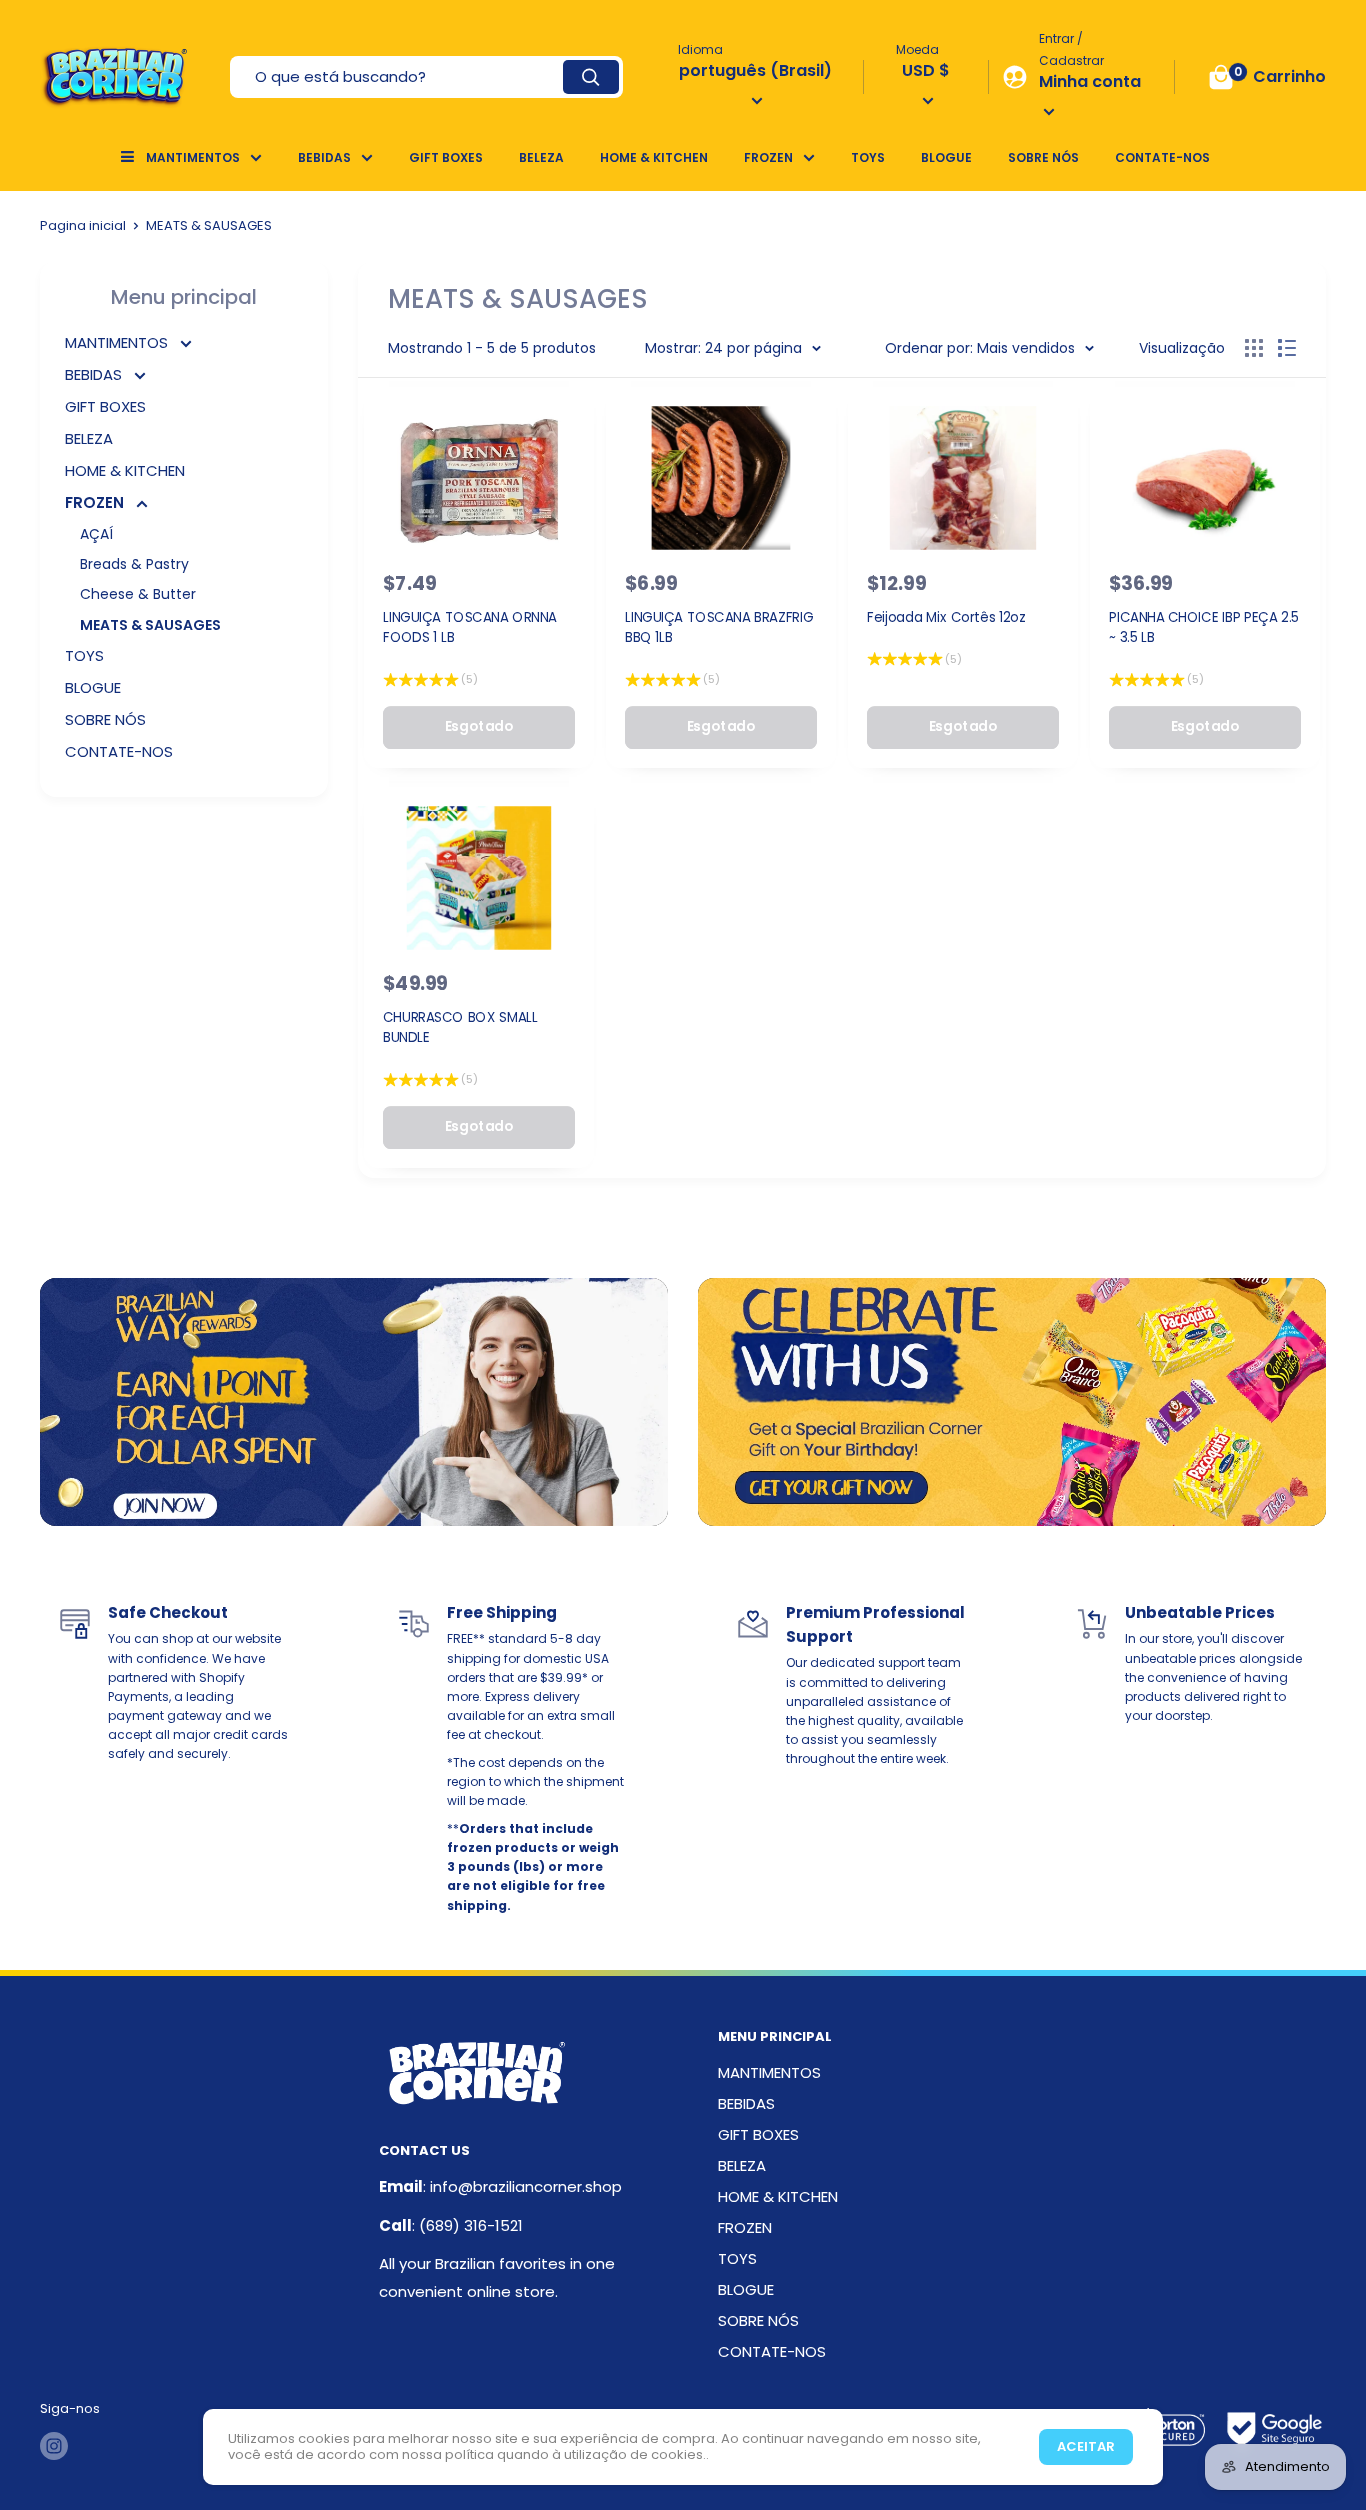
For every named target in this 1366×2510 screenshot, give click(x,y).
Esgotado (479, 725)
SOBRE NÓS (1043, 157)
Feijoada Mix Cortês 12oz (946, 616)
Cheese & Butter (138, 594)
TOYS (868, 157)
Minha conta (1090, 81)
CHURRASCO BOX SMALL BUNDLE (460, 1027)
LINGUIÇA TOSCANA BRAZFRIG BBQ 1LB (719, 627)
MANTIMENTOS (193, 157)
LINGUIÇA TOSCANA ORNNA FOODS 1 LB (470, 627)
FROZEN (768, 157)
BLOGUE (946, 157)
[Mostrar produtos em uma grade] (1254, 348)
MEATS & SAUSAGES (150, 625)
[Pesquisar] (591, 77)
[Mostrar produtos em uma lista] (1287, 348)
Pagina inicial (83, 225)
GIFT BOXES (446, 157)
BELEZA (541, 157)
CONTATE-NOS (1162, 157)
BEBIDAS (324, 157)
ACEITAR (1086, 2446)
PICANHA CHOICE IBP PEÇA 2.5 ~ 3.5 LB (1204, 627)
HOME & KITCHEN (654, 157)
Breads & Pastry (134, 564)
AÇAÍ (96, 534)
